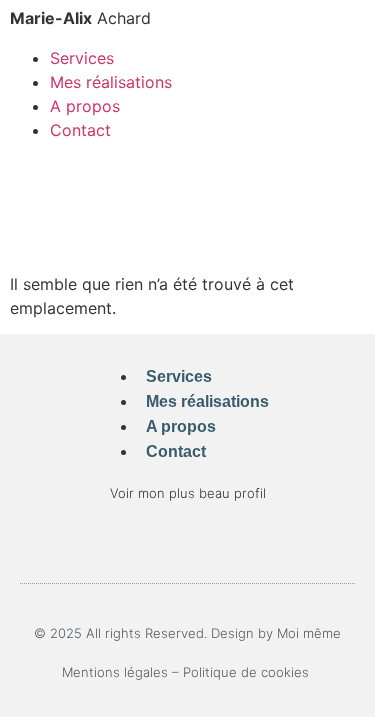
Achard (80, 18)
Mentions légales (115, 672)
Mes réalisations (111, 82)
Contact (80, 130)
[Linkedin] (187, 544)
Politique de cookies (248, 672)
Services (82, 58)
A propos (85, 106)
